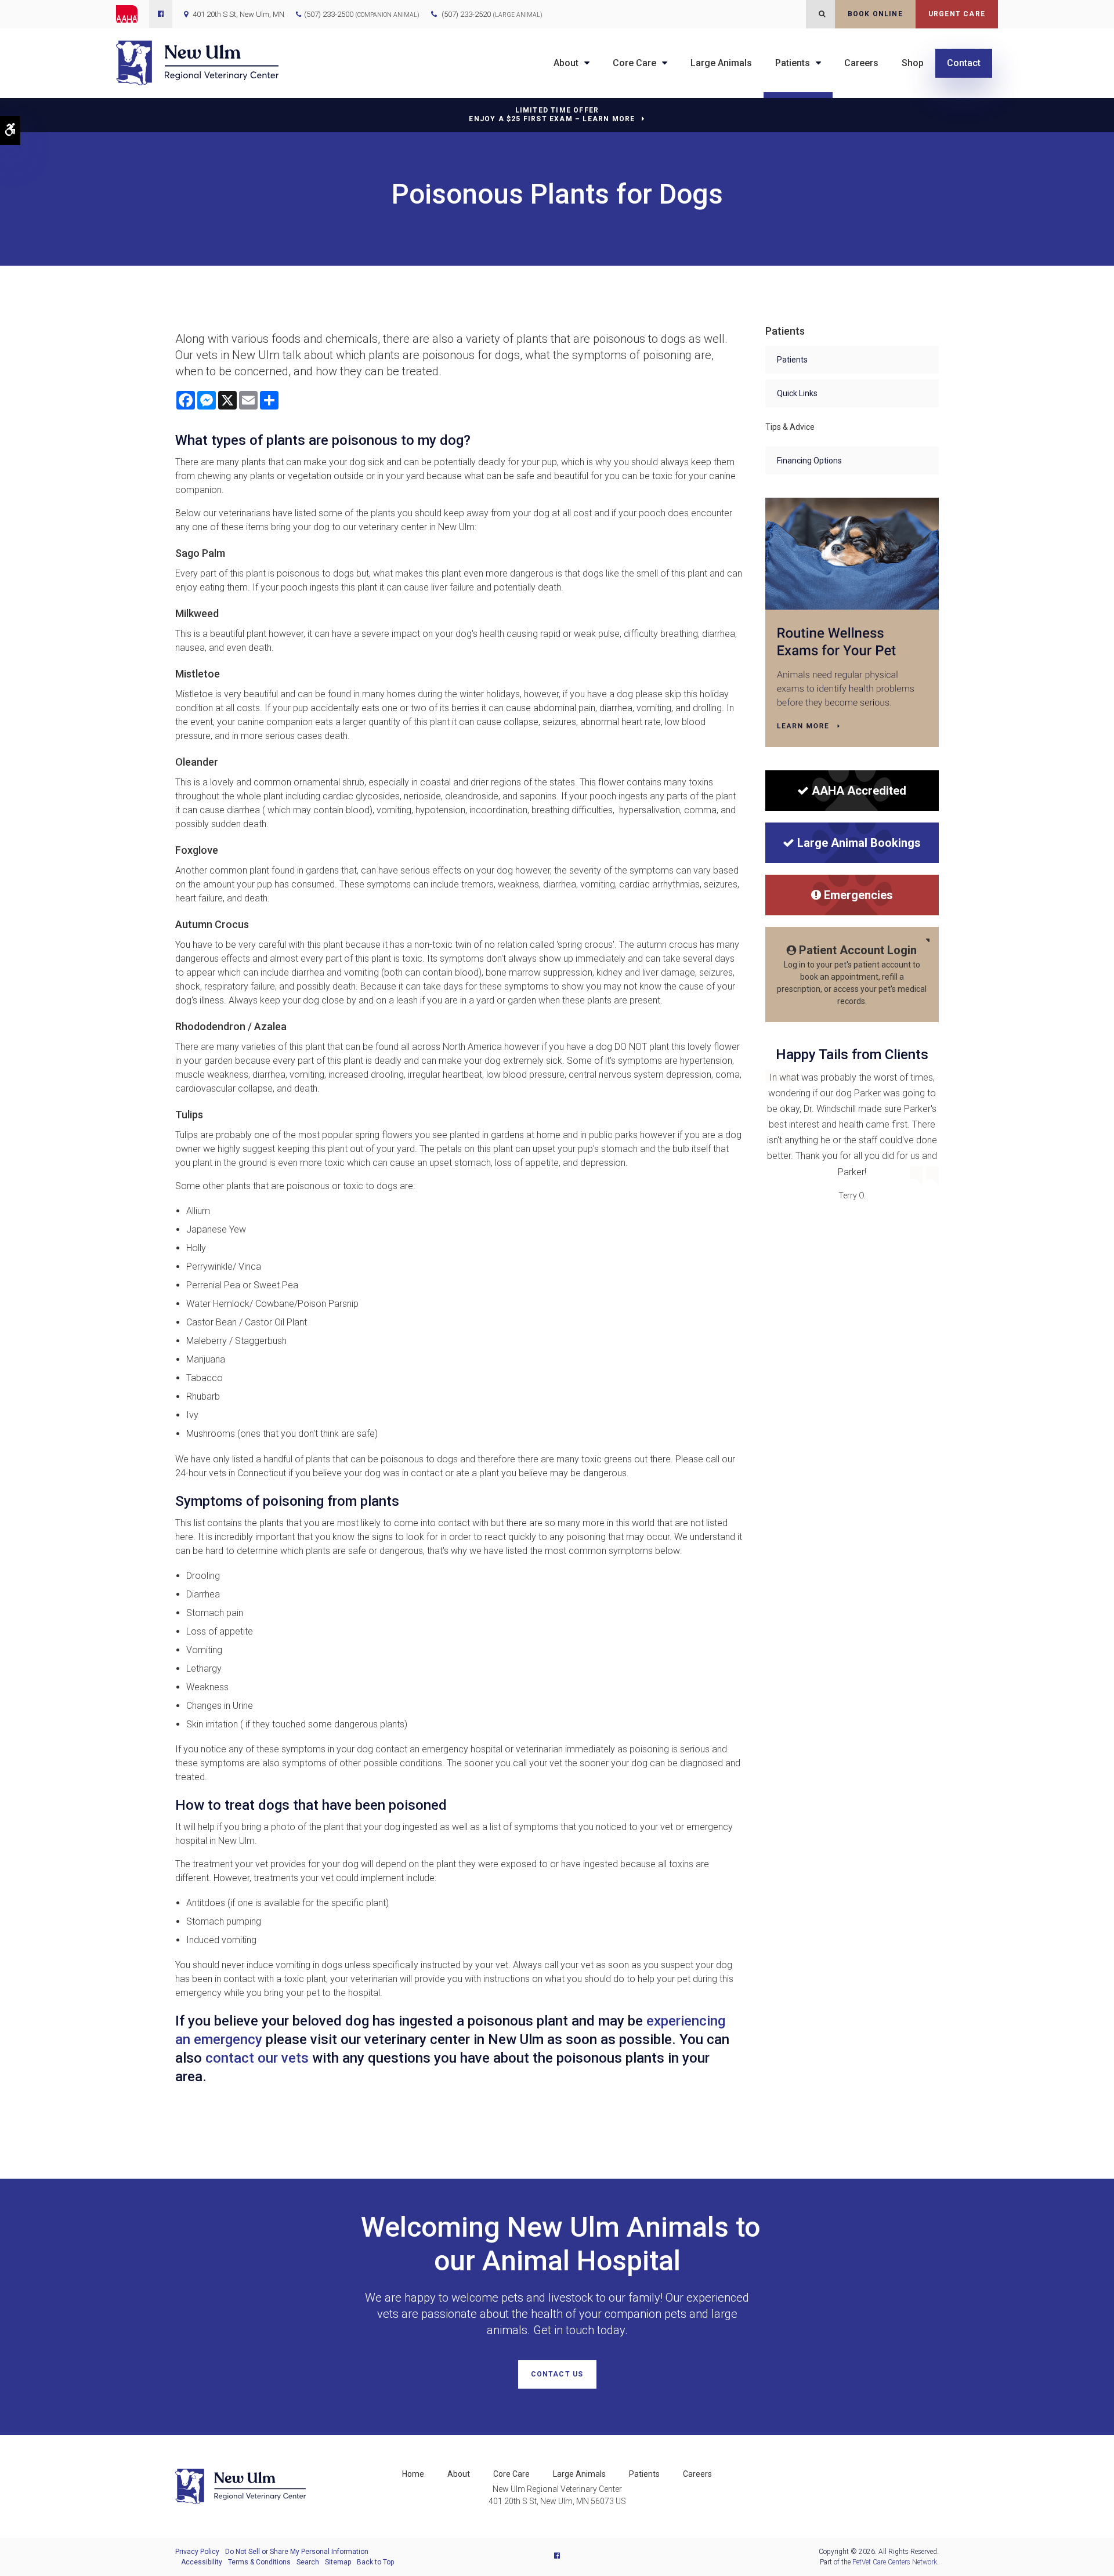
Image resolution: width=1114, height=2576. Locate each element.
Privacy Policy (197, 2552)
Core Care (634, 63)
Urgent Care (957, 14)
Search (308, 2562)
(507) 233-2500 (329, 14)
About (566, 63)
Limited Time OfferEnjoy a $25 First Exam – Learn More (552, 115)
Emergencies (858, 895)
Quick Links (797, 393)
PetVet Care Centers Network (895, 2562)
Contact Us (557, 2374)
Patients (793, 63)
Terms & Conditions (259, 2562)
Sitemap (338, 2562)
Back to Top (375, 2562)
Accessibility (202, 2562)
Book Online (875, 14)
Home (413, 2474)
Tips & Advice (790, 427)
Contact (964, 63)
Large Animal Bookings (859, 843)
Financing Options (809, 461)
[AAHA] (133, 14)
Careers (861, 63)
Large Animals (721, 63)
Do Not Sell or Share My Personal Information (297, 2552)
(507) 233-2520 (492, 14)
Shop (913, 63)
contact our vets (255, 2058)
